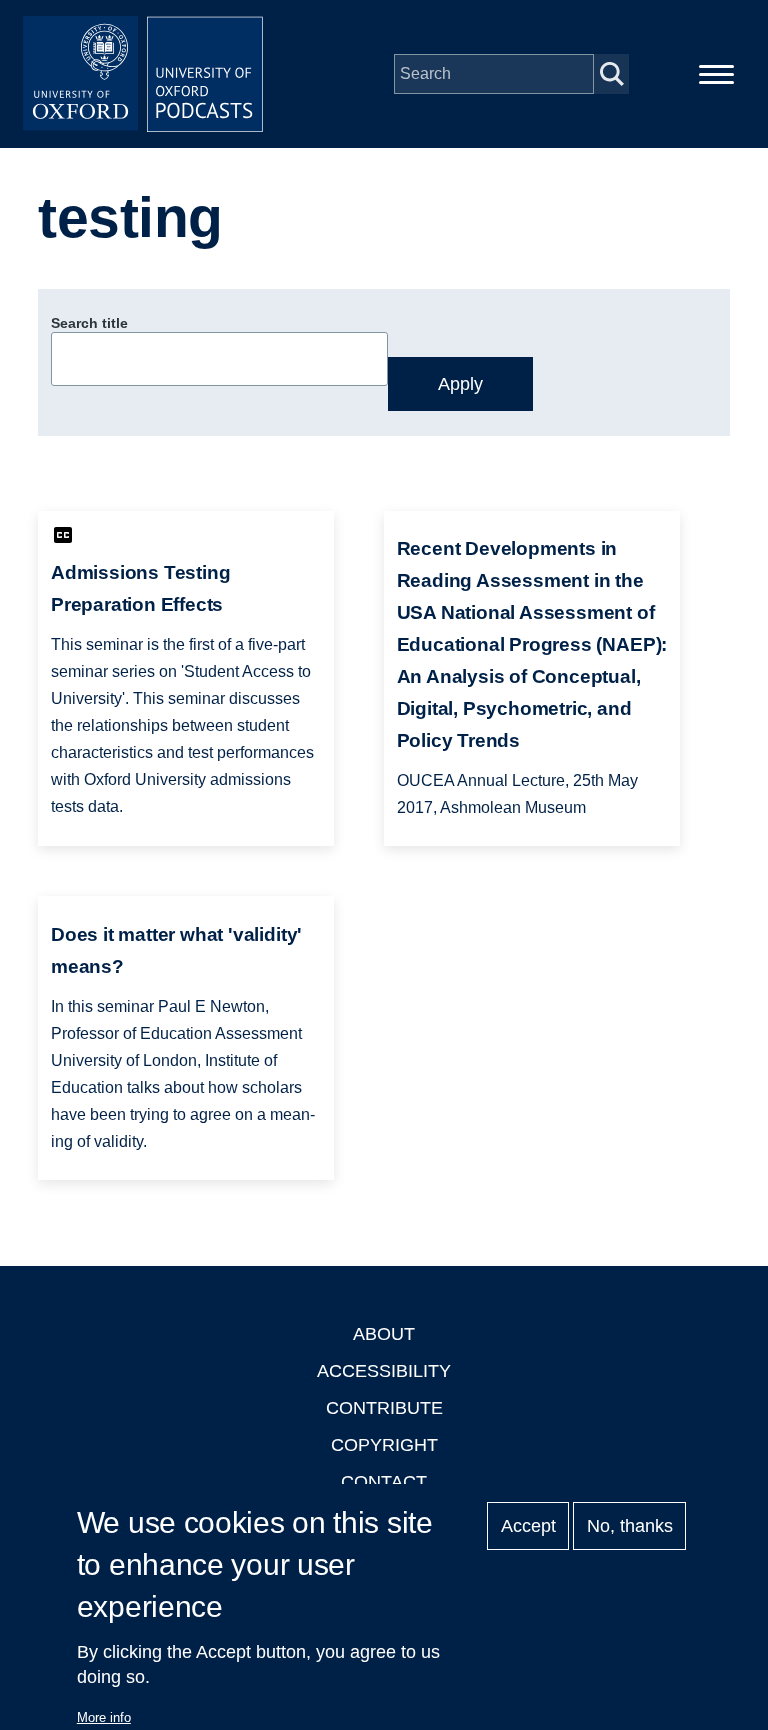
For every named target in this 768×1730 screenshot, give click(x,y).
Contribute (384, 1408)
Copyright (384, 1445)
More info (104, 1717)
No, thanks (630, 1526)
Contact (384, 1482)
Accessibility (384, 1371)
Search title (89, 323)
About (384, 1334)
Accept (528, 1526)
